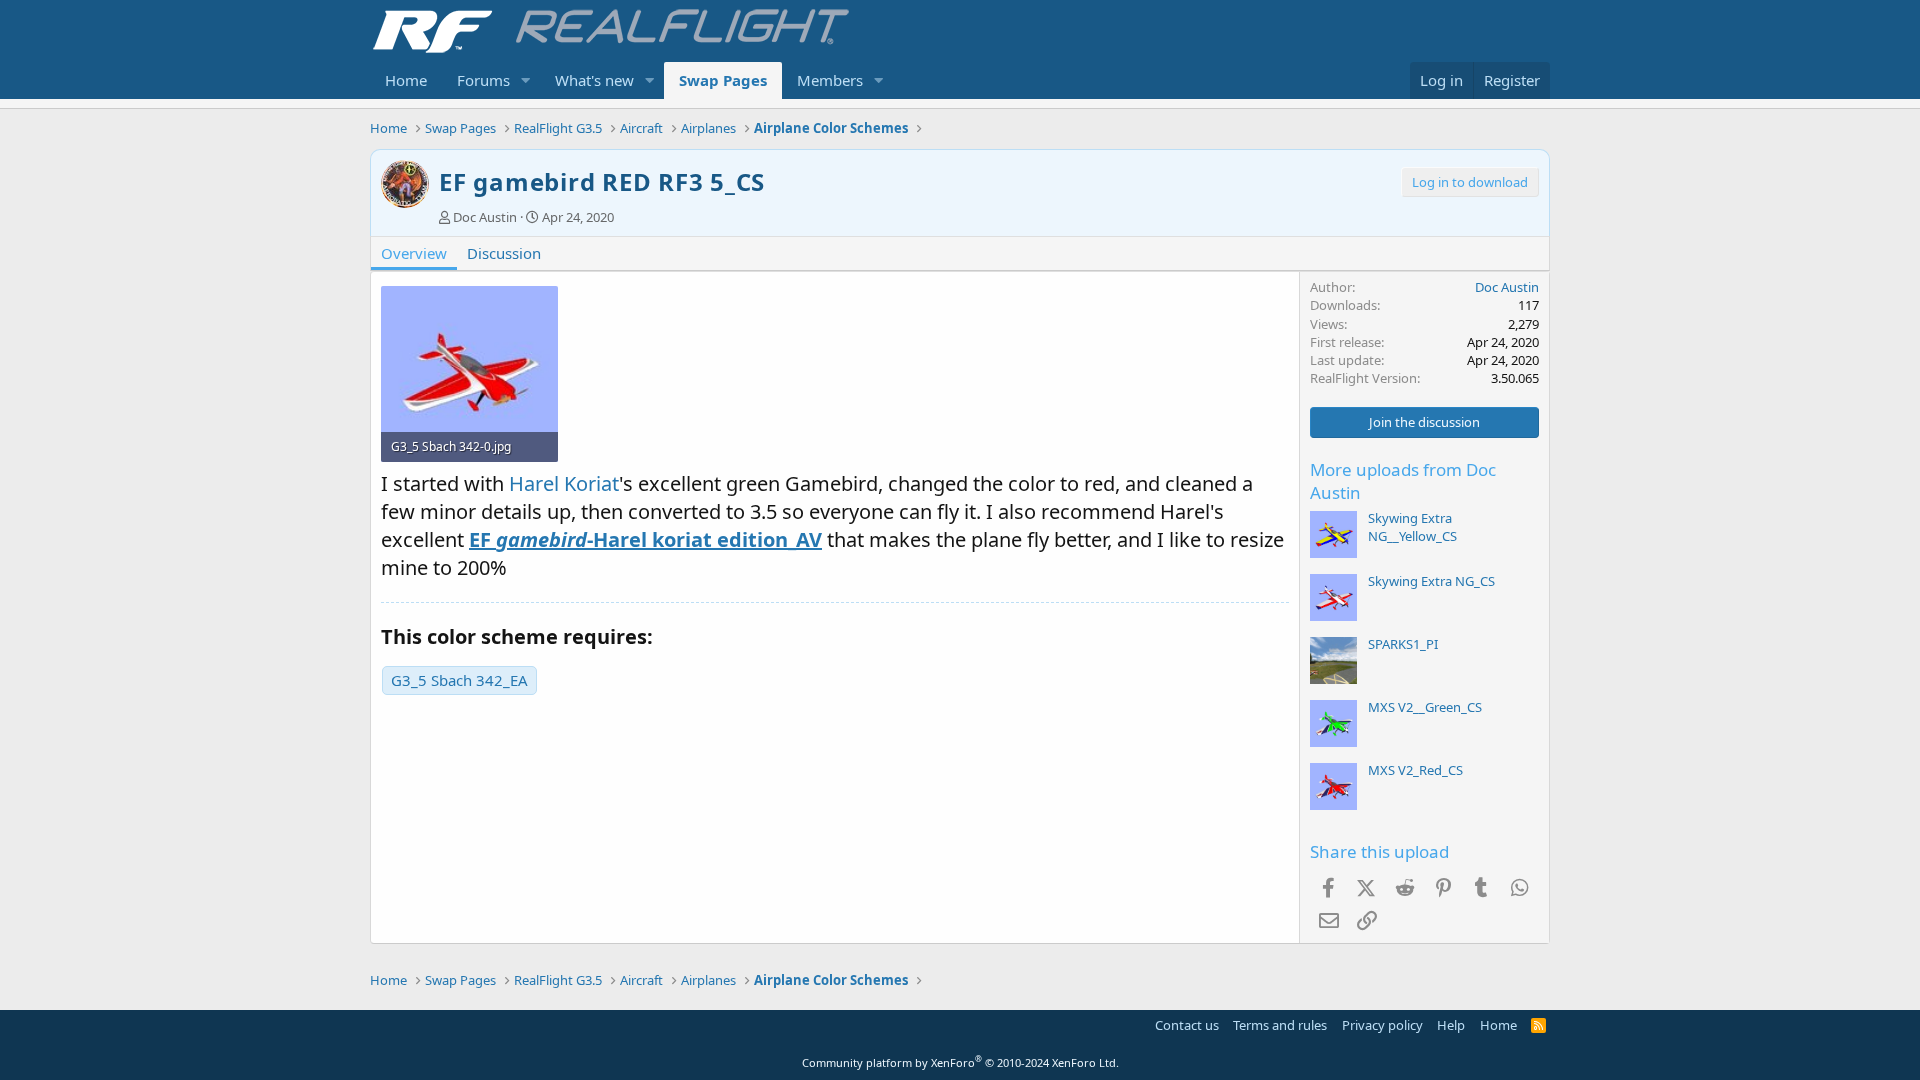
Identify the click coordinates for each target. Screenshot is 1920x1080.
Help (1451, 1025)
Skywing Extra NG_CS (1431, 581)
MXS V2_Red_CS (1415, 770)
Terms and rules (1280, 1025)
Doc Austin (485, 217)
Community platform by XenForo (960, 1062)
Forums (483, 80)
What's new (594, 80)
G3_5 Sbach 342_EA (459, 680)
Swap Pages (723, 80)
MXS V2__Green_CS (1425, 707)
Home (406, 80)
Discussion (504, 253)
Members (830, 80)
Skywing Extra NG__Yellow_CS (1412, 527)
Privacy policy (1382, 1025)
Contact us (1187, 1025)
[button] (526, 80)
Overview (414, 253)
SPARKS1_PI (1403, 644)
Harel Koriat (564, 483)
